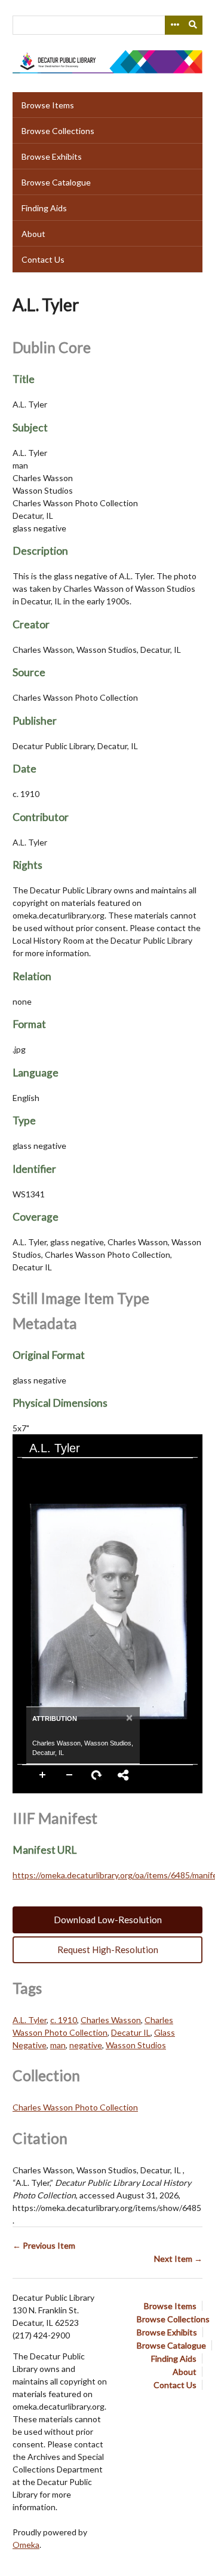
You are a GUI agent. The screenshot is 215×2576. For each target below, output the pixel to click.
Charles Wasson (111, 2020)
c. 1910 (64, 2020)
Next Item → (178, 2259)
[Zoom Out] (53, 1468)
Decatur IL (131, 2032)
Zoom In (43, 1775)
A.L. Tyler (30, 2020)
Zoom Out (70, 1775)
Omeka (26, 2545)
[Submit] (193, 25)
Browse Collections (58, 131)
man (58, 2045)
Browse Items (48, 105)
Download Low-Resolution (108, 1920)
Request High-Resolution (108, 1950)
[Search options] (174, 25)
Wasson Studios (136, 2045)
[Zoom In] (32, 1468)
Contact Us (43, 259)
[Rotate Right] (73, 1468)
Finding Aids (44, 208)
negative (86, 2045)
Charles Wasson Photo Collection (75, 2107)
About (33, 234)
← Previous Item (44, 2245)
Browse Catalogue (56, 182)
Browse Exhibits (52, 156)
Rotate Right (97, 1775)
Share (124, 1775)
